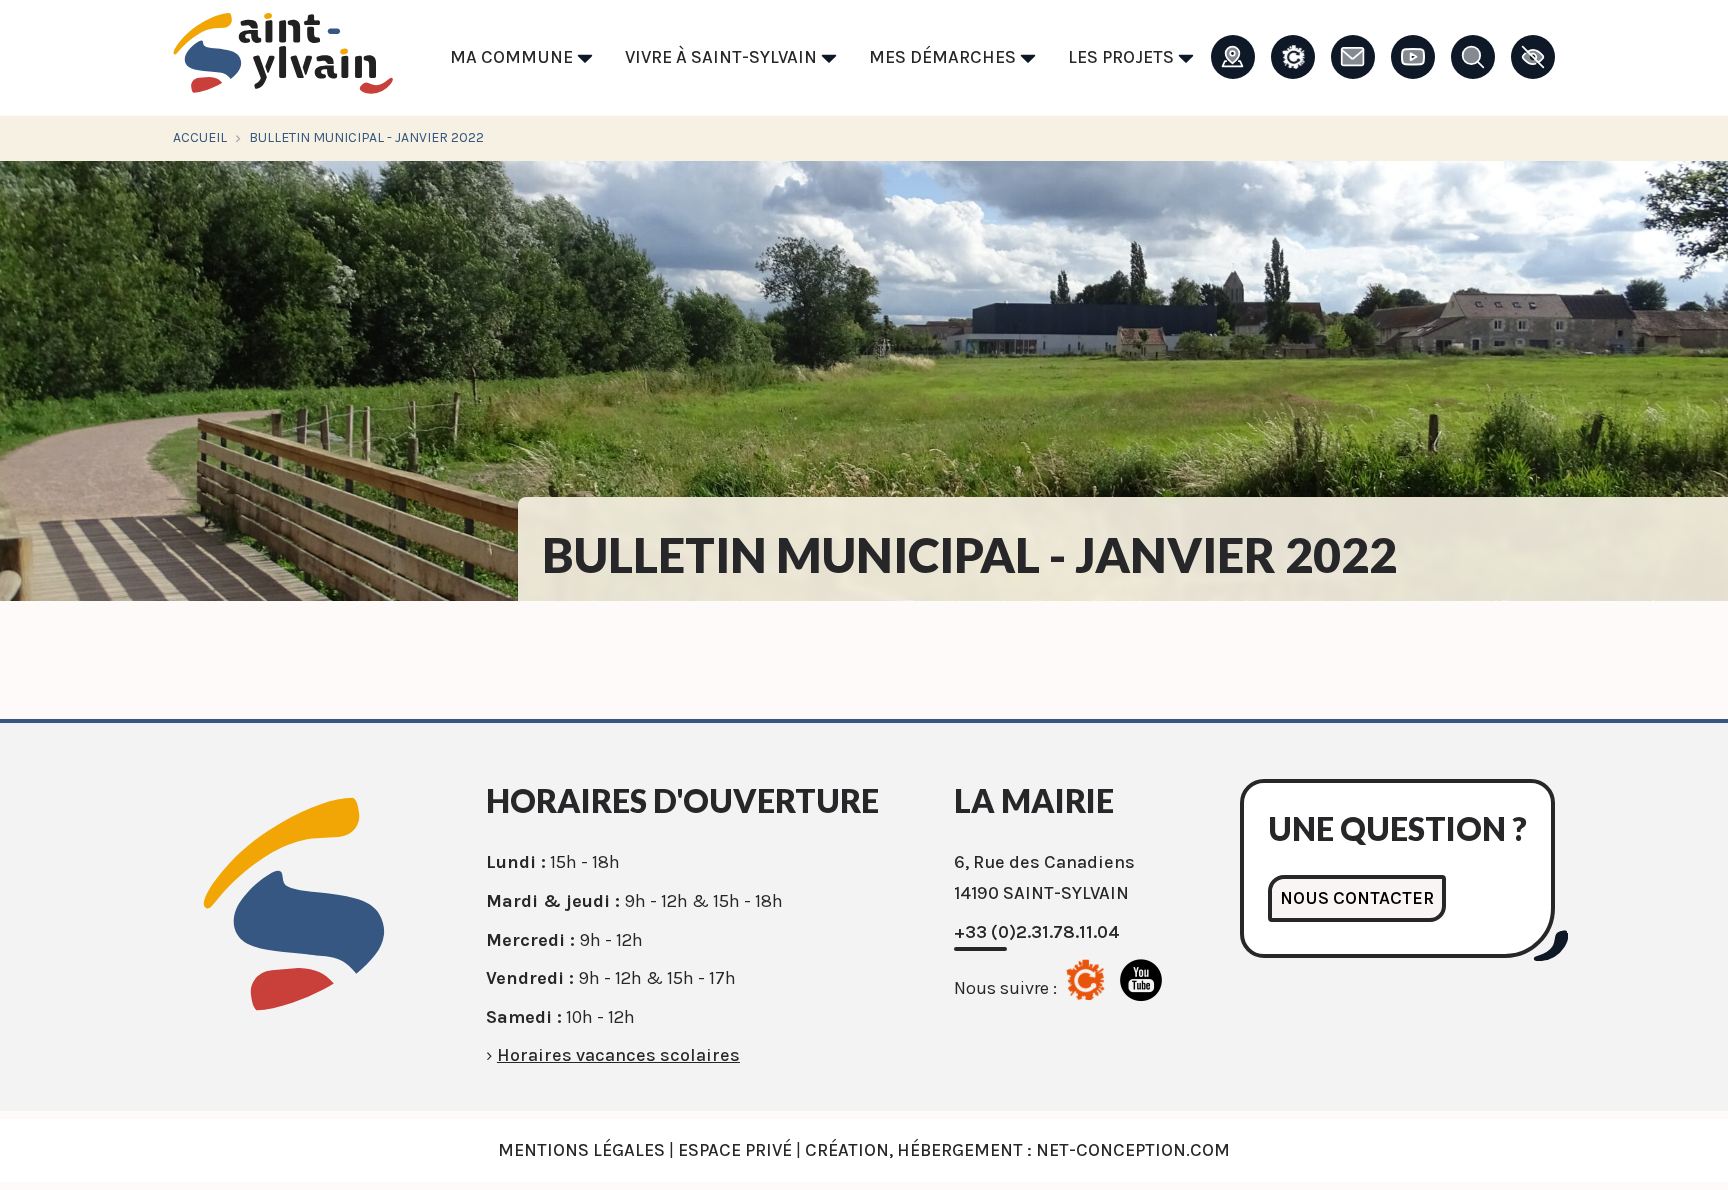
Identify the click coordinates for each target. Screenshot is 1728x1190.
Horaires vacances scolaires (618, 1055)
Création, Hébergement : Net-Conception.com (1017, 1150)
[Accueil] (283, 58)
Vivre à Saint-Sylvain (723, 57)
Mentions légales (581, 1150)
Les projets (1123, 57)
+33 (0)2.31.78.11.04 (1037, 932)
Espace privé (735, 1150)
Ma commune (513, 57)
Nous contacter (1357, 898)
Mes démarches (944, 57)
